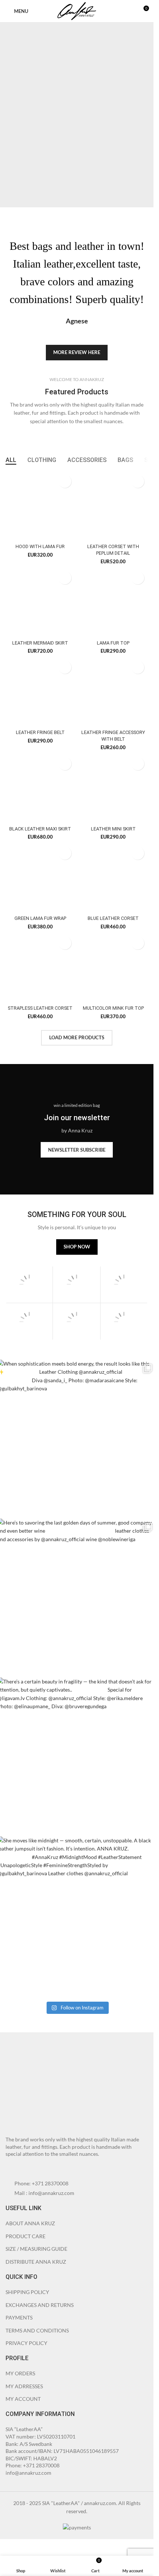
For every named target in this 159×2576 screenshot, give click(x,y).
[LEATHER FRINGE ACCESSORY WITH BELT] (114, 692)
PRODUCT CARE (26, 2236)
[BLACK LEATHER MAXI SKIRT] (40, 788)
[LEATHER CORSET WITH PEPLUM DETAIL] (114, 506)
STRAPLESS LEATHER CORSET (40, 1008)
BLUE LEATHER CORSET (113, 918)
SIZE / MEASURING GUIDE (36, 2249)
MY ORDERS (20, 2373)
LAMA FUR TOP (113, 643)
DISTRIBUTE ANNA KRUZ (36, 2262)
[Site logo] (77, 11)
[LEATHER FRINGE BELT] (40, 692)
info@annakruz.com (28, 2473)
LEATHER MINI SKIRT (113, 829)
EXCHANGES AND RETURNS (40, 2305)
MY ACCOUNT (23, 2399)
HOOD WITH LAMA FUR (40, 546)
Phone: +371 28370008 (41, 2183)
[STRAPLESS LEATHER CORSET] (40, 968)
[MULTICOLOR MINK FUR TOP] (114, 968)
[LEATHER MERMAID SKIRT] (40, 602)
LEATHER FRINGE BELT (40, 732)
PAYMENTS (19, 2317)
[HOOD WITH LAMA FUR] (40, 506)
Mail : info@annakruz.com (44, 2193)
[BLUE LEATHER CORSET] (114, 878)
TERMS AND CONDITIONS (37, 2330)
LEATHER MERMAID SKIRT (40, 643)
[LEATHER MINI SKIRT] (114, 788)
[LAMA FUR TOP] (114, 602)
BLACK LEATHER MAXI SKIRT (40, 829)
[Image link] (46, 2087)
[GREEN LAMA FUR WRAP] (40, 878)
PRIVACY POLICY (26, 2343)
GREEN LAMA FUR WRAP (40, 918)
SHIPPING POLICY (27, 2292)
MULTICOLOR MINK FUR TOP (113, 1008)
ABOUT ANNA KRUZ (30, 2223)
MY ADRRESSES (24, 2386)
